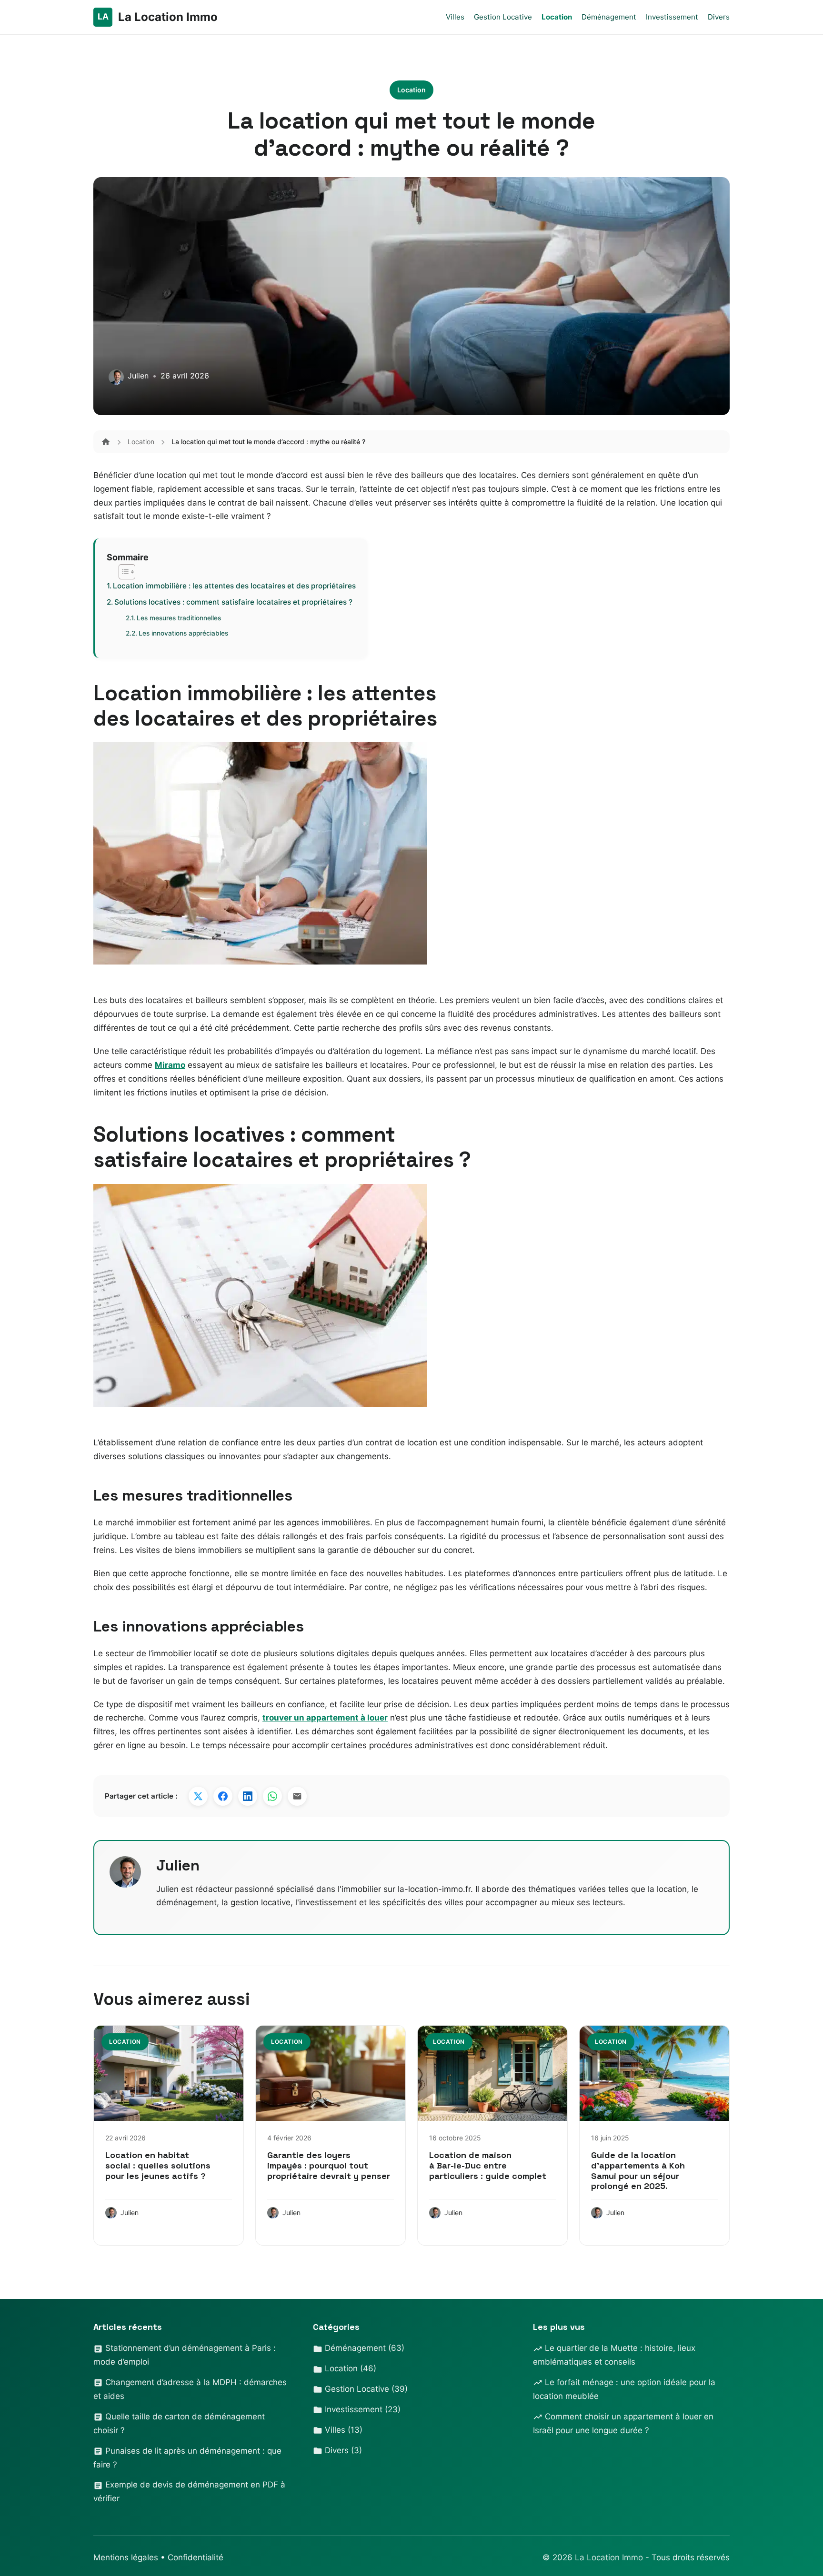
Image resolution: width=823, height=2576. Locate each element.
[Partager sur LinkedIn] (248, 1796)
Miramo (170, 1065)
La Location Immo (610, 2557)
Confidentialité (196, 2557)
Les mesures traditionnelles (179, 618)
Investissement (672, 17)
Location (557, 17)
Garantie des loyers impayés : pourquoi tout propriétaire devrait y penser (329, 2165)
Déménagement (609, 17)
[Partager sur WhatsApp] (272, 1796)
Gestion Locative (503, 17)
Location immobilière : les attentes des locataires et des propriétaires (234, 586)
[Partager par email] (297, 1796)
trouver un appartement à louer (325, 1718)
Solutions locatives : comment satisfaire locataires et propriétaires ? (233, 602)
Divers (719, 17)
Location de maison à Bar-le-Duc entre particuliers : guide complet (488, 2165)
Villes (455, 17)
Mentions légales (126, 2557)
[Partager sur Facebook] (223, 1796)
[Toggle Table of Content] (122, 572)
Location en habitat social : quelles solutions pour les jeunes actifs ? (158, 2165)
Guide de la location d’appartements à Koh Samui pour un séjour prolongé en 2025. (638, 2170)
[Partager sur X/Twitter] (198, 1796)
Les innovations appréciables (183, 633)
